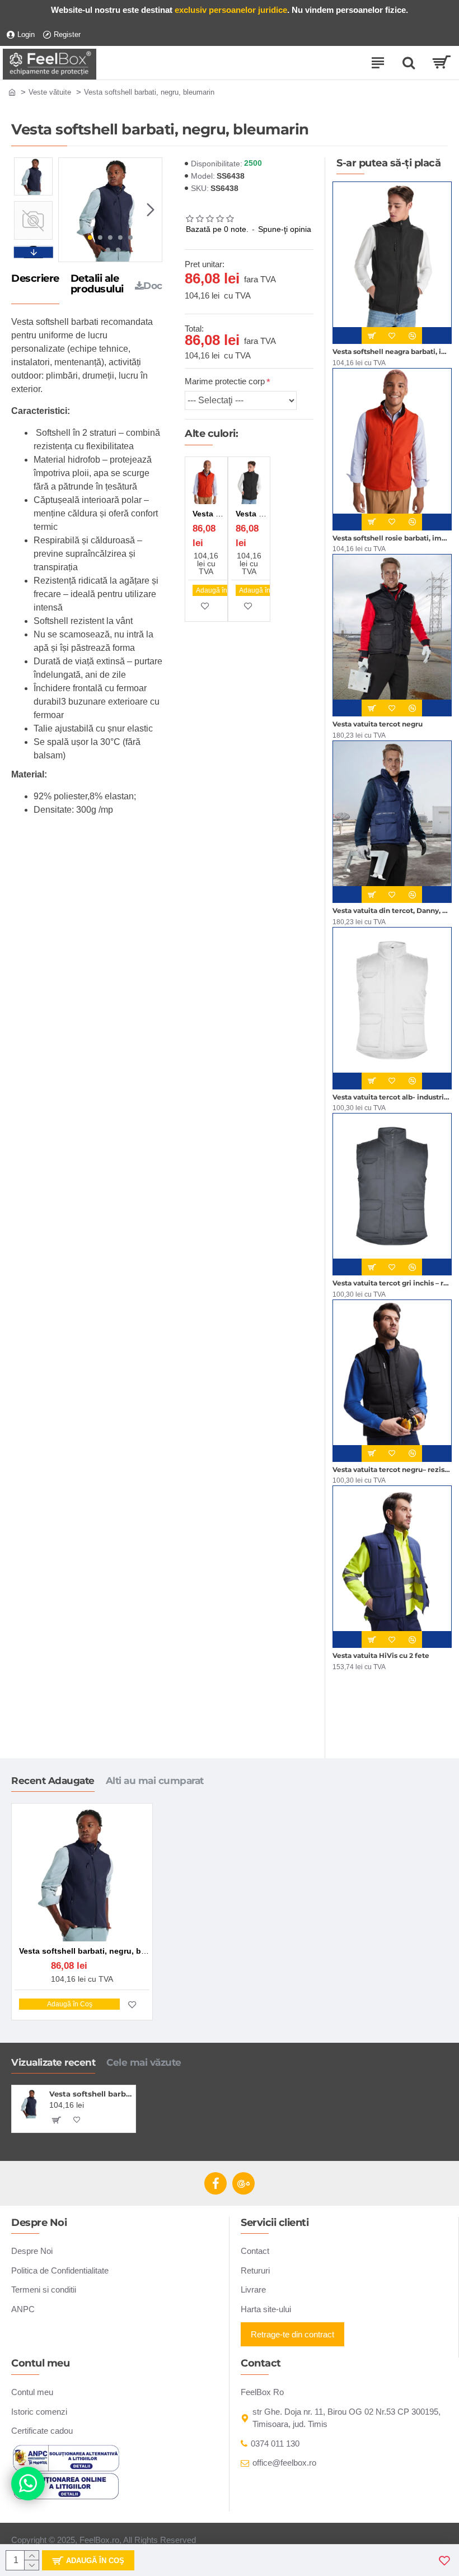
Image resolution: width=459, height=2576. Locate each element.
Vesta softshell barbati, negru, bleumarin (90, 2094)
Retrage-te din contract (292, 2334)
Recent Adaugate (53, 1781)
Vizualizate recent (53, 2062)
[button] (70, 209)
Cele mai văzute (144, 2062)
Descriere (35, 279)
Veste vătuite (50, 92)
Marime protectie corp (225, 381)
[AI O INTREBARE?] (28, 2484)
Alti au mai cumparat (155, 1781)
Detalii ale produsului (97, 285)
